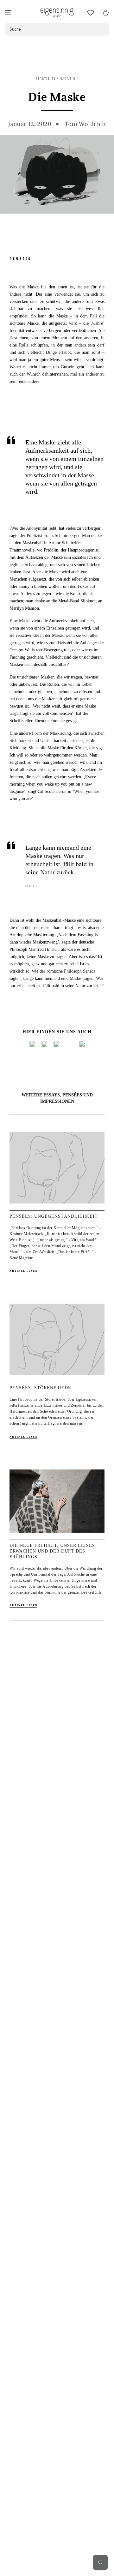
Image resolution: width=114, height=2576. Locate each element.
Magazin (68, 79)
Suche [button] (15, 29)
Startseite (46, 79)
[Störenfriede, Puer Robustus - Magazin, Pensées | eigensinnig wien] (57, 1378)
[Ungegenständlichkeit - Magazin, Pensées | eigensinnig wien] (57, 1207)
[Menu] (8, 13)
